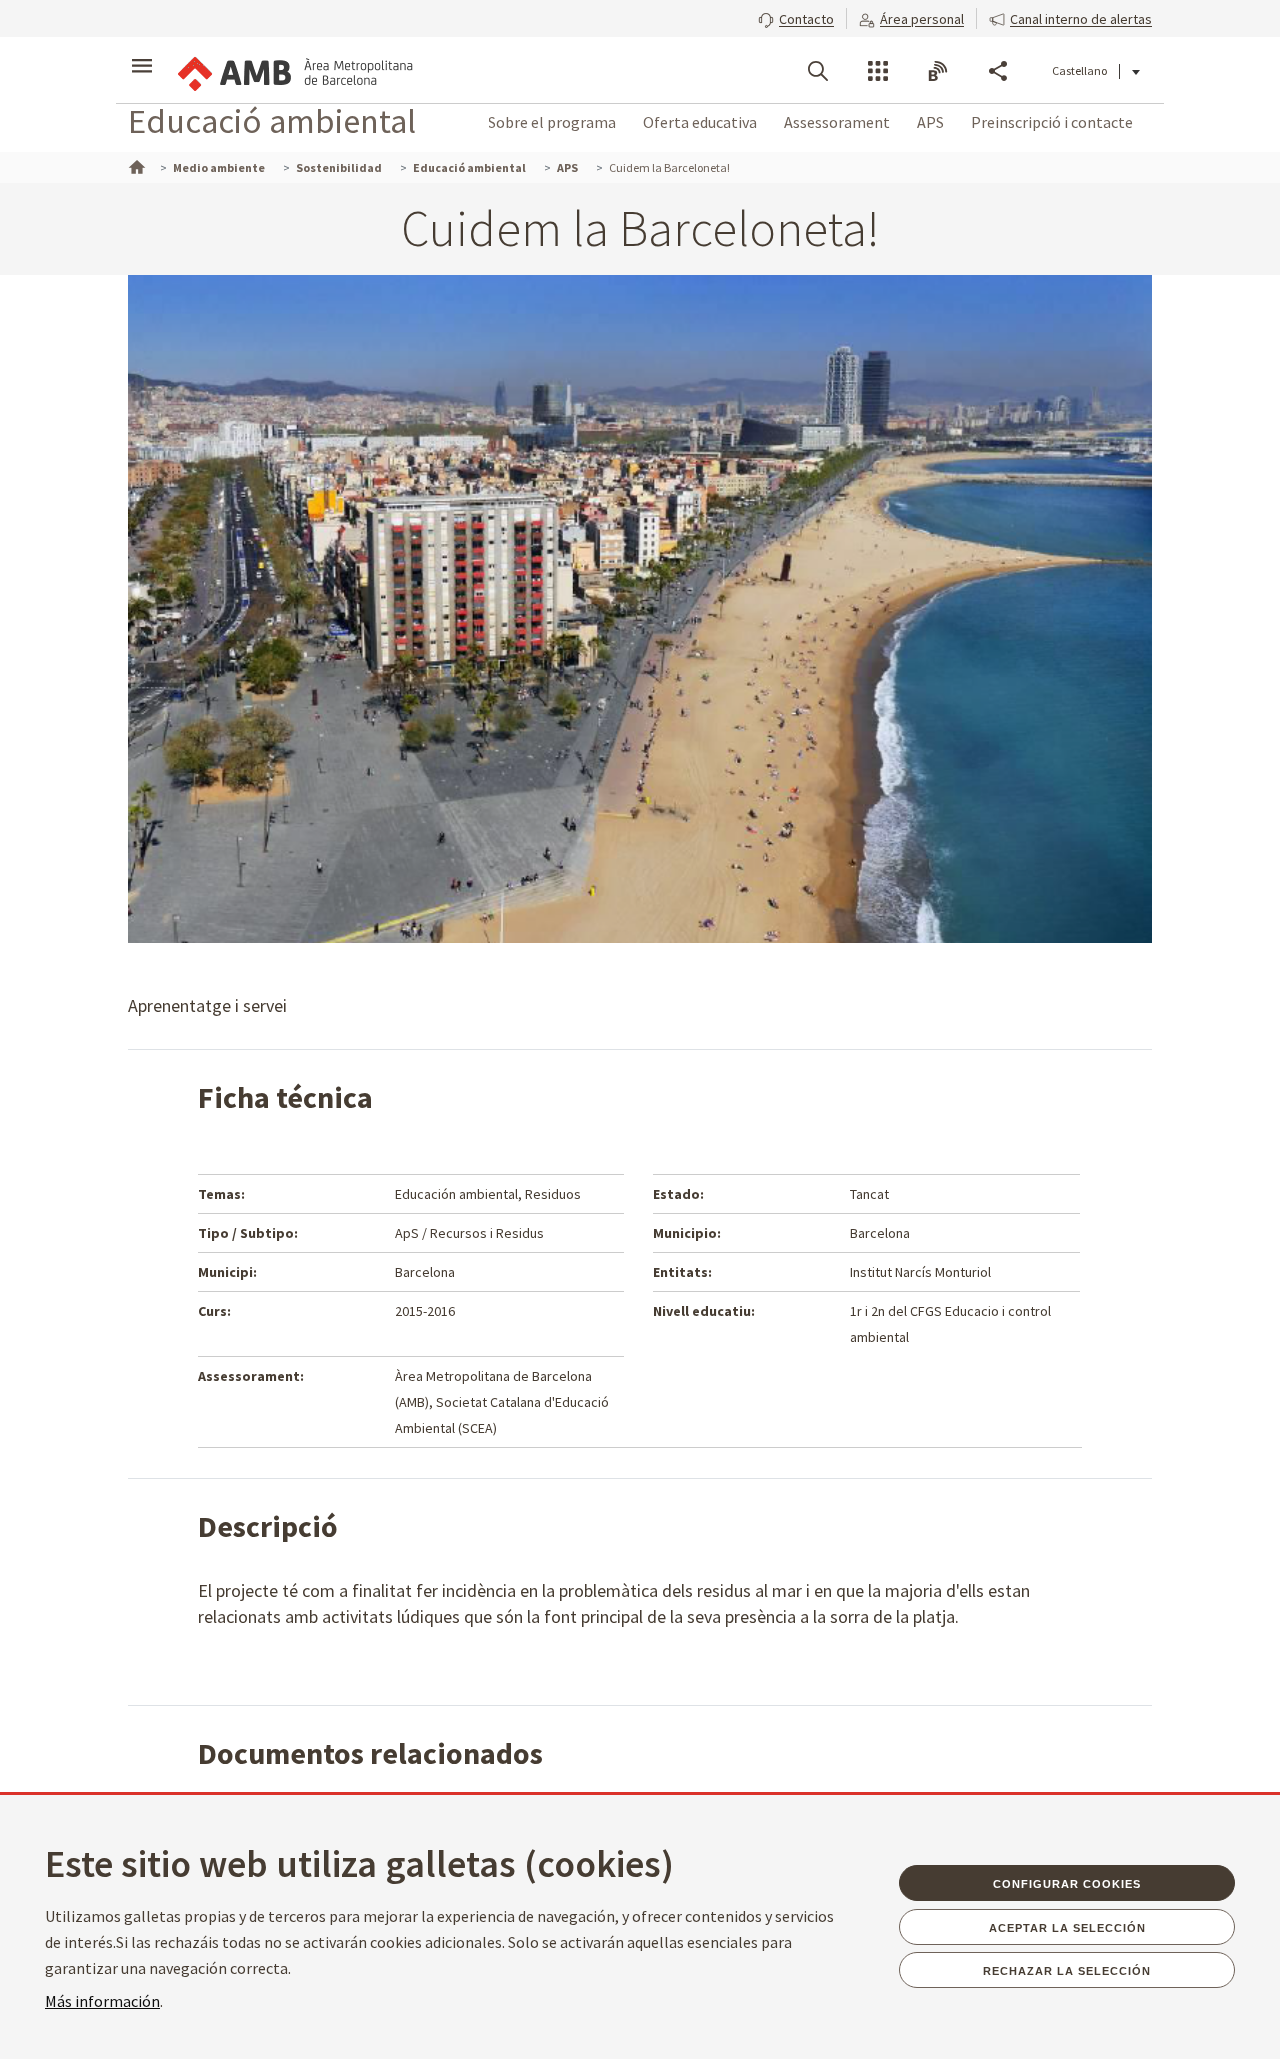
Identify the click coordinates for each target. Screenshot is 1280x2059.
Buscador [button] (818, 71)
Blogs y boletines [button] (938, 71)
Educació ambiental (272, 120)
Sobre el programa (552, 122)
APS (930, 122)
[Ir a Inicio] (135, 165)
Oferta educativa (700, 122)
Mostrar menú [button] (142, 53)
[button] (796, 17)
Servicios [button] (878, 71)
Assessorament (837, 122)
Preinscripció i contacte (1052, 122)
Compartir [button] (998, 71)
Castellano (1079, 70)
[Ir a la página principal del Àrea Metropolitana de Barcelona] (294, 70)
